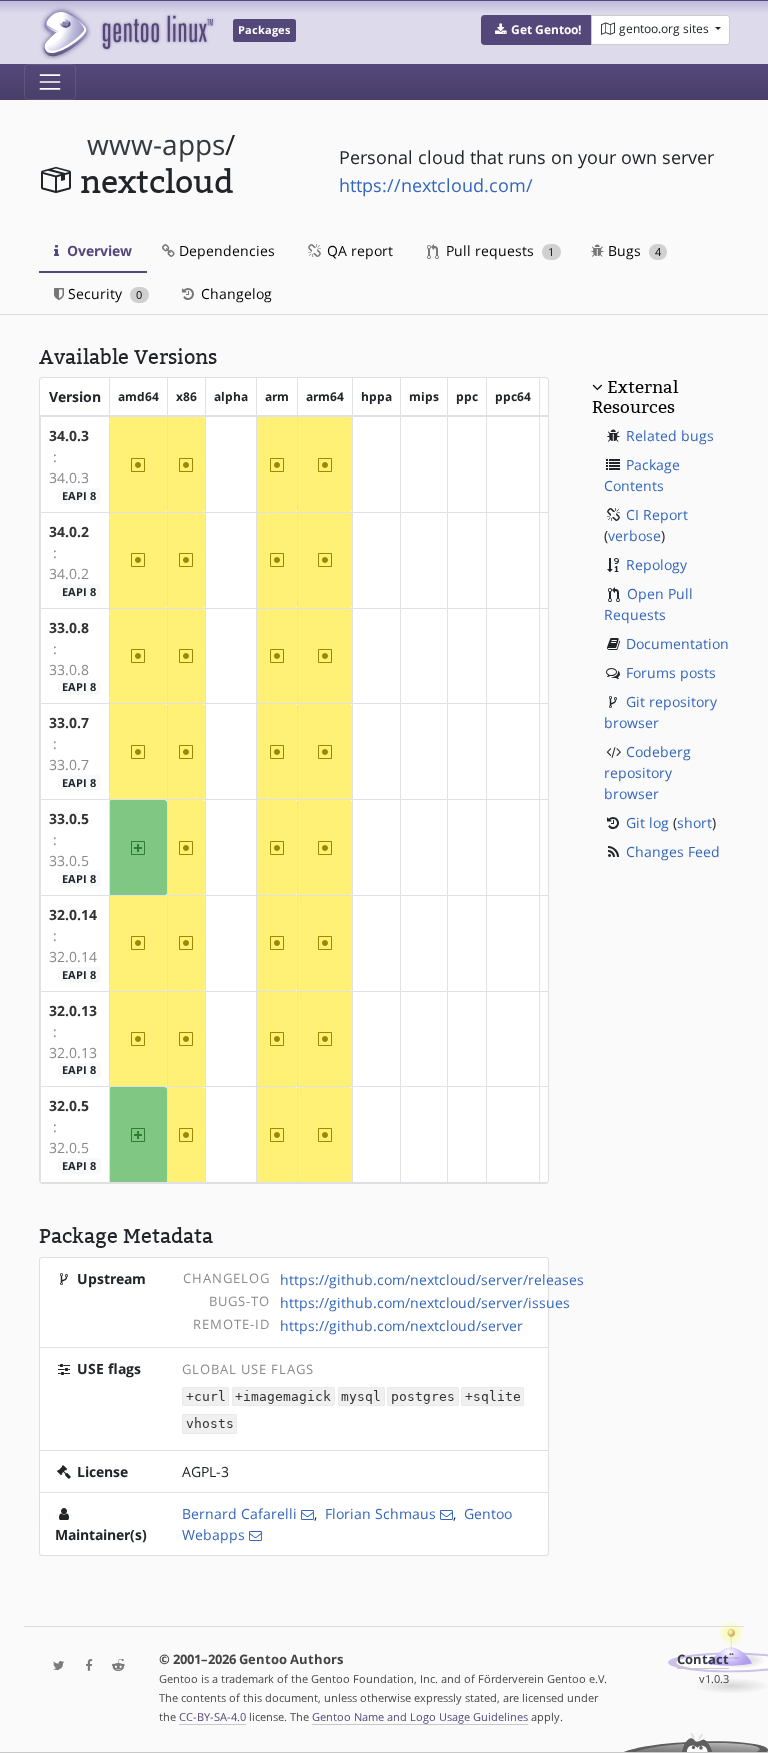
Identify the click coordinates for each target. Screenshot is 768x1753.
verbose (634, 535)
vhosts (210, 1424)
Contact (703, 1659)
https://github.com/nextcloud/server (401, 1325)
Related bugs (670, 435)
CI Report (657, 514)
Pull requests (498, 250)
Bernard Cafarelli (239, 1513)
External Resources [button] (635, 397)
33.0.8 (69, 627)
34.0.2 (69, 531)
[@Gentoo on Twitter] (54, 1666)
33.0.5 (69, 818)
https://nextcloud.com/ (436, 185)
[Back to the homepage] (126, 32)
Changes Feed (673, 851)
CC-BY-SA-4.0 (212, 1716)
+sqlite (493, 1396)
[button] (536, 30)
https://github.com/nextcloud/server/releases (432, 1279)
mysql (361, 1396)
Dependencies (225, 250)
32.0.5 (69, 1105)
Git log (647, 822)
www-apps (156, 144)
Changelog (234, 293)
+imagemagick (283, 1396)
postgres (423, 1396)
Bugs (632, 250)
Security (103, 293)
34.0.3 (69, 435)
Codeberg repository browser (647, 772)
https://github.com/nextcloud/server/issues (425, 1302)
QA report (358, 250)
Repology (656, 564)
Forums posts (671, 672)
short (694, 822)
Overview (97, 250)
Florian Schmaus (380, 1513)
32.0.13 (73, 1010)
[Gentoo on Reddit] (113, 1666)
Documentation (677, 643)
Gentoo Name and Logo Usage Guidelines (420, 1716)
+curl (206, 1396)
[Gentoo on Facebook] (84, 1666)
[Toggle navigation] (50, 82)
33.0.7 (69, 722)
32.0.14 (73, 914)
